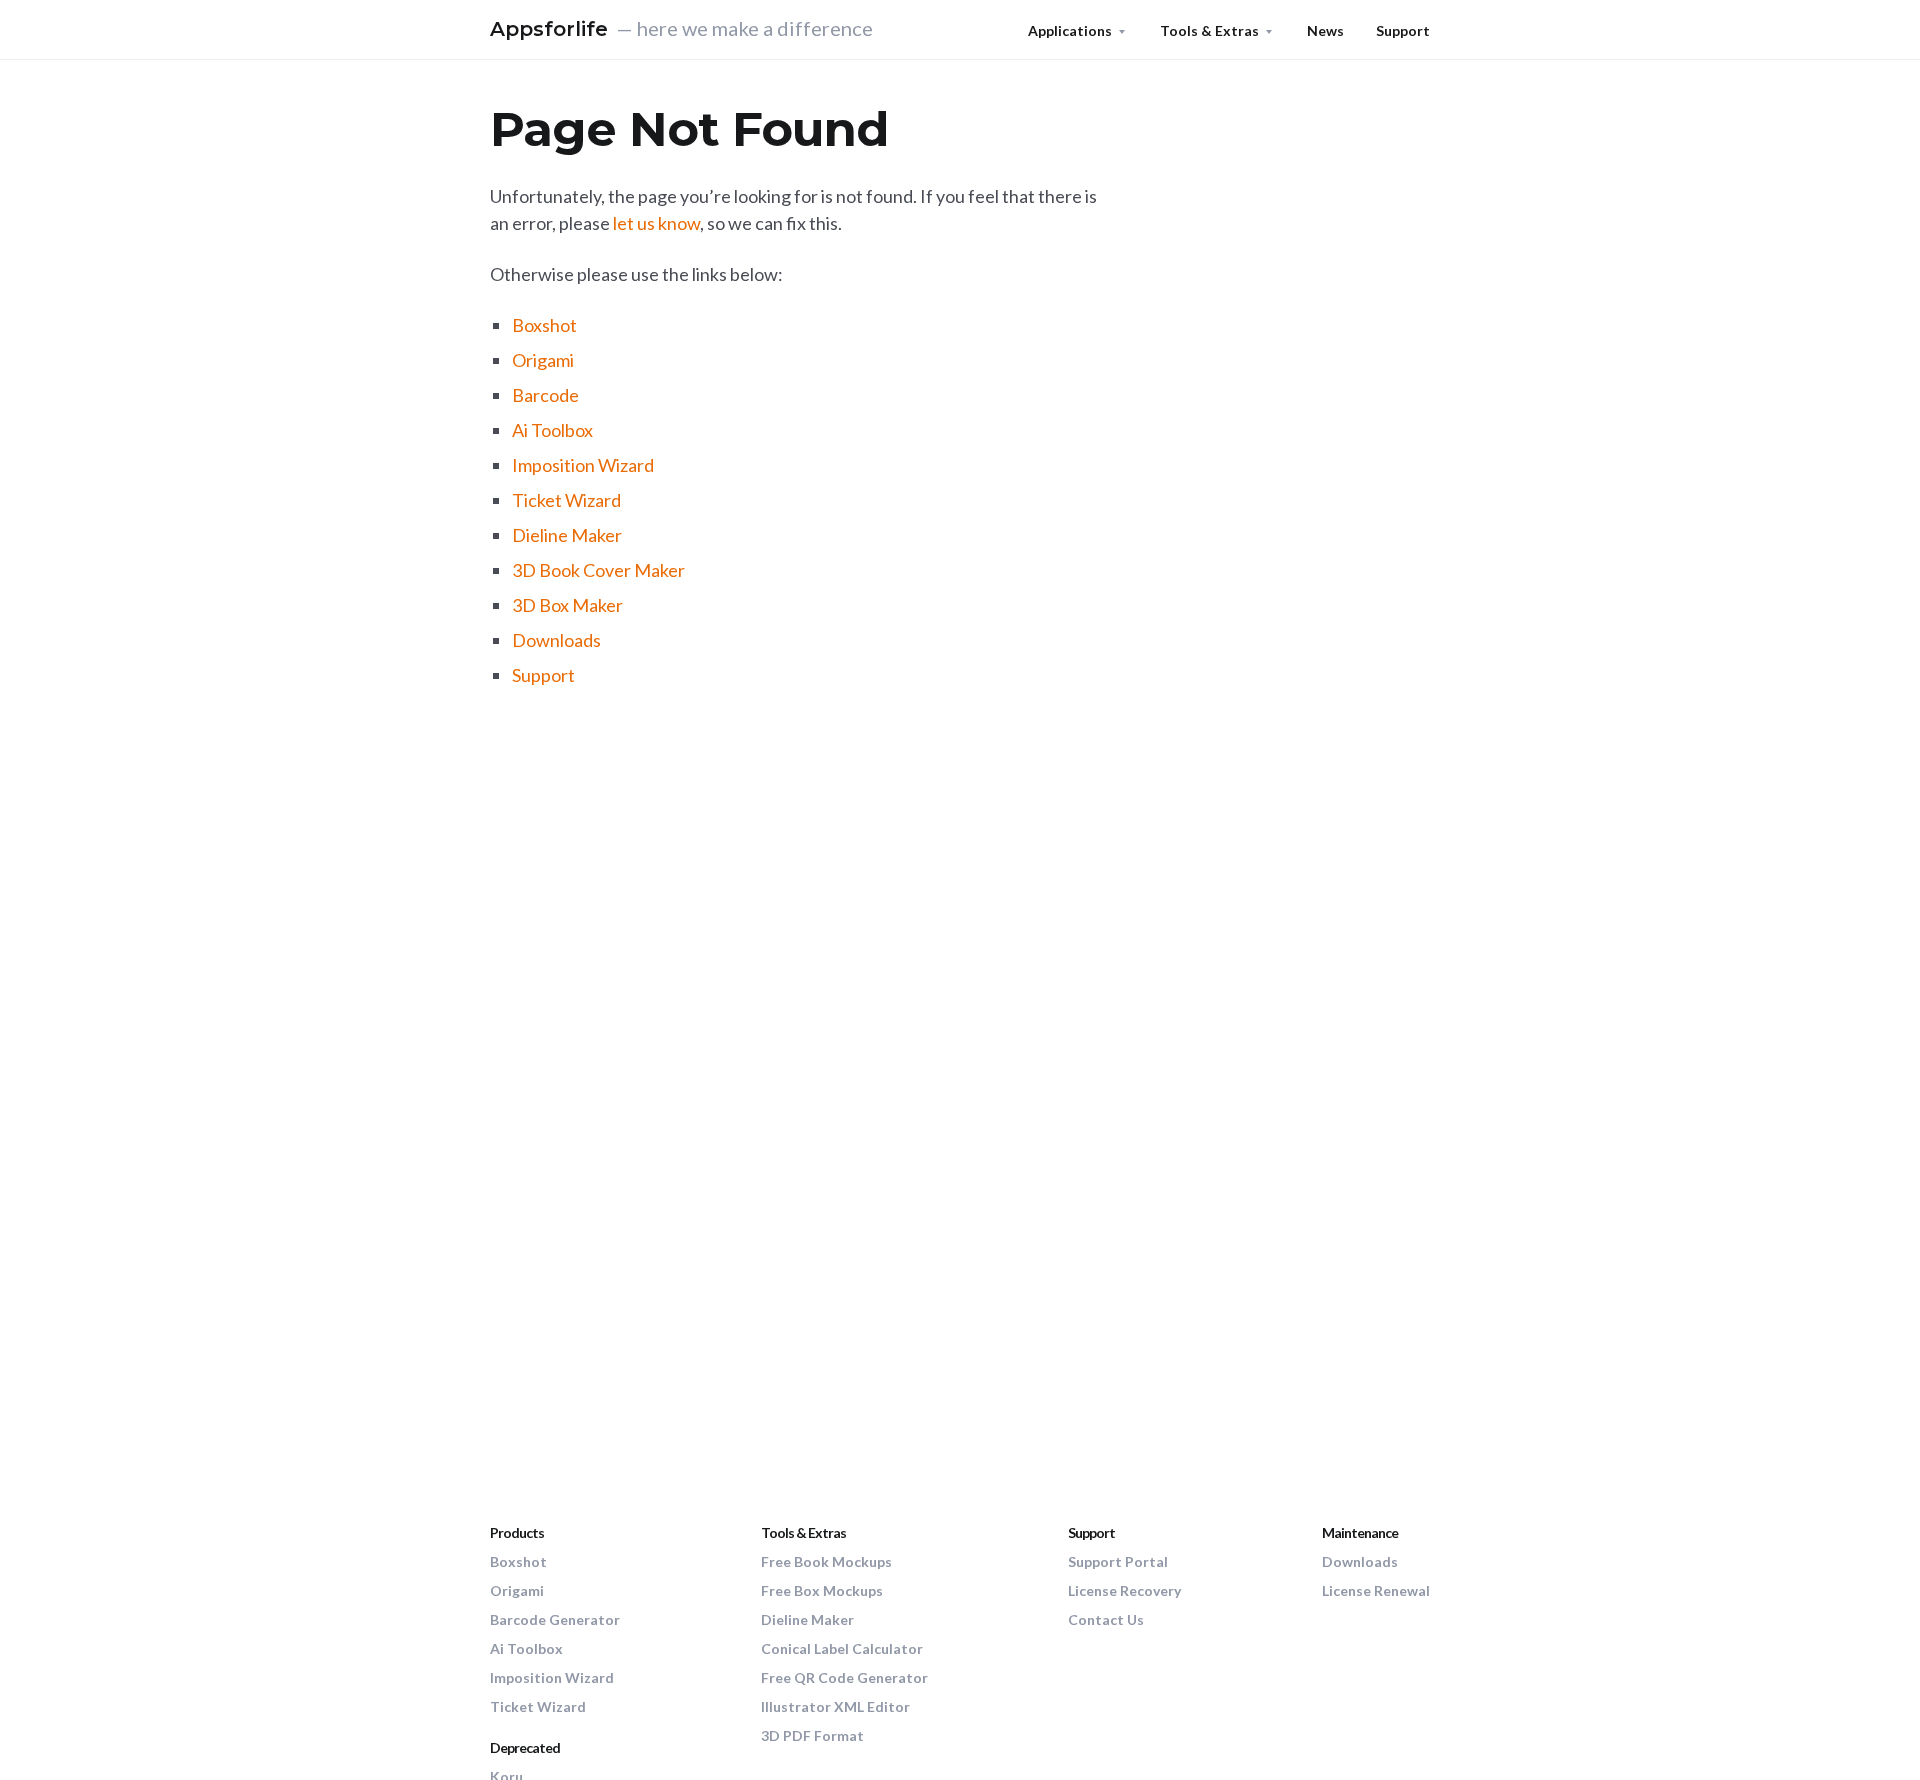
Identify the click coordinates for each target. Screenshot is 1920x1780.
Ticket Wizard (566, 500)
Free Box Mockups (822, 1590)
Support (1403, 30)
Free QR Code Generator (844, 1677)
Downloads (556, 640)
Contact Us (1106, 1619)
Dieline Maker (567, 535)
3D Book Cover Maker (598, 570)
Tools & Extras (1209, 30)
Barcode (545, 395)
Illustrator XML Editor (835, 1706)
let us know (656, 223)
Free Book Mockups (826, 1561)
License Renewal (1376, 1590)
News (1325, 30)
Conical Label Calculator (842, 1648)
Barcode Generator (555, 1619)
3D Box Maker (567, 605)
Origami (543, 360)
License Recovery (1124, 1590)
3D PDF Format (812, 1735)
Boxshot (544, 325)
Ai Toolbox (552, 430)
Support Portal (1118, 1561)
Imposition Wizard (583, 465)
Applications (1070, 30)
